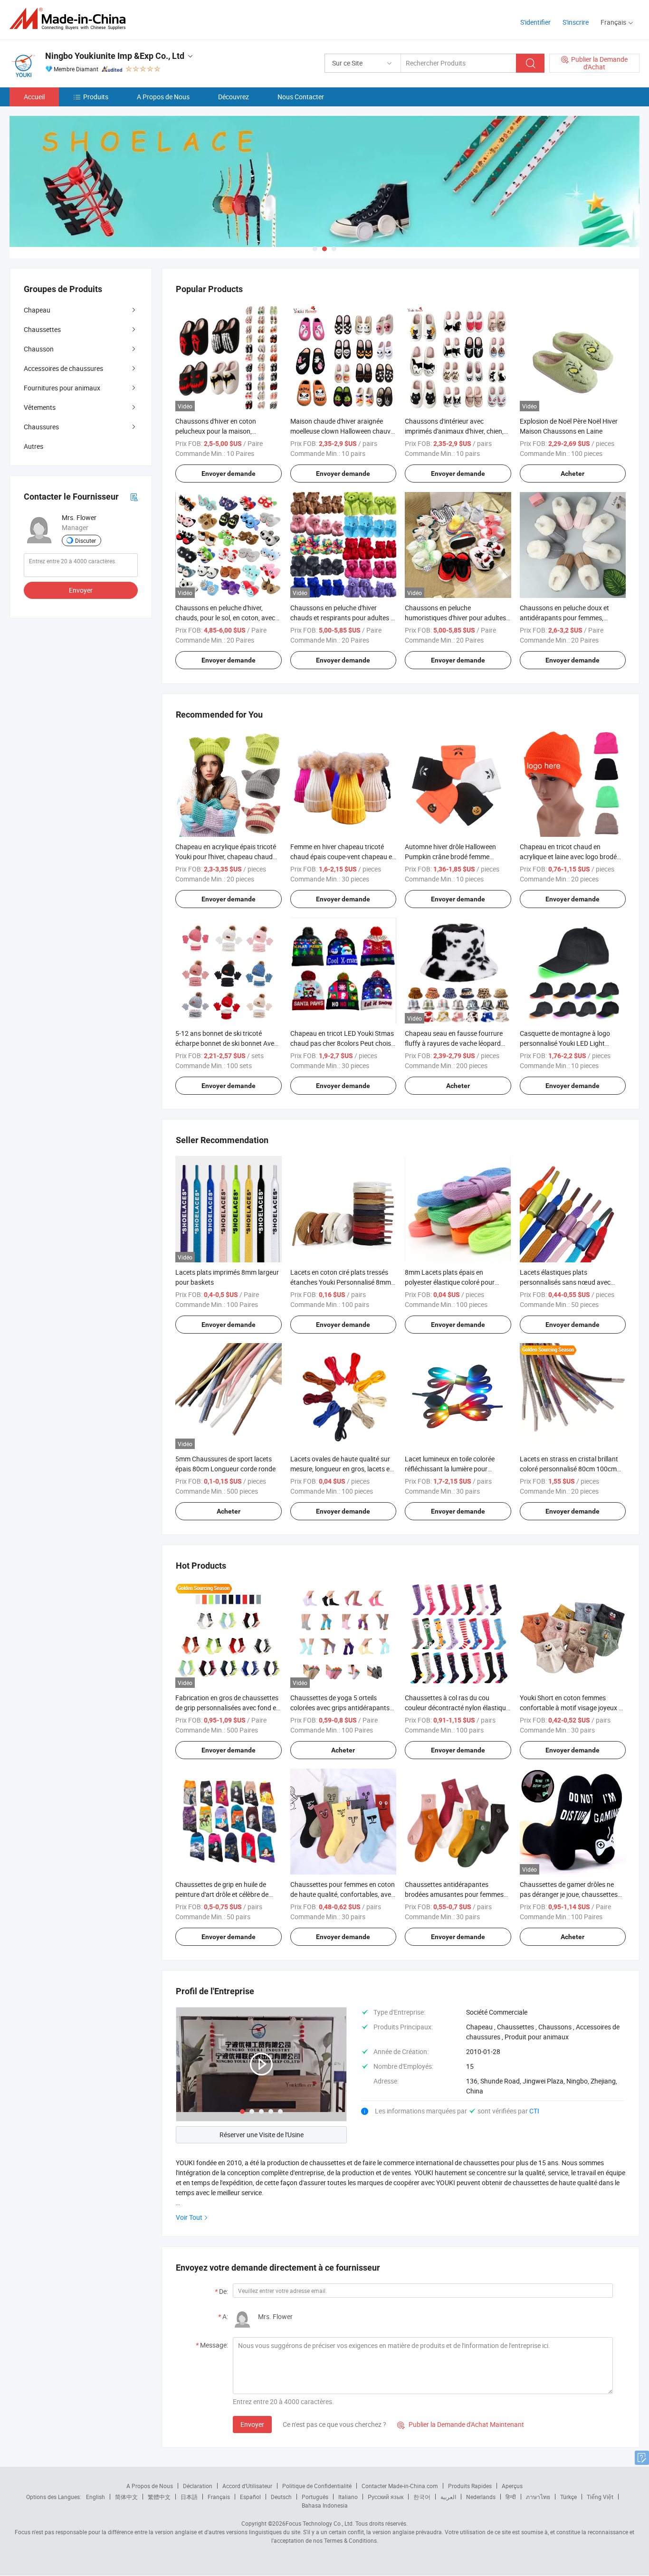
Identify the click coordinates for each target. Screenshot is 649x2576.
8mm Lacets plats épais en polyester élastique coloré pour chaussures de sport (450, 1282)
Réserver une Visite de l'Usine (262, 2135)
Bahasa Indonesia (325, 2505)
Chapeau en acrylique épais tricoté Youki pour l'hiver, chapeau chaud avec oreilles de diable (226, 857)
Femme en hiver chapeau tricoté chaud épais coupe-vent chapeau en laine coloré (343, 857)
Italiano (348, 2497)
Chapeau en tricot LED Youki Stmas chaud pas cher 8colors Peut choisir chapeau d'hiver (343, 1043)
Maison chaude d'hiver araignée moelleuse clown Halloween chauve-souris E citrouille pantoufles (343, 431)
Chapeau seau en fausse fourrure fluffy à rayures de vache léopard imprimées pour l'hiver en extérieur (454, 1043)
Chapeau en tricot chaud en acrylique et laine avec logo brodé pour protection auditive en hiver (568, 857)
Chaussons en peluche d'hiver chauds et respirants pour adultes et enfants (343, 618)
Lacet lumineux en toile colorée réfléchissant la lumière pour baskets (450, 1469)
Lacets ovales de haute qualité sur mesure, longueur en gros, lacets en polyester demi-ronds (342, 1469)
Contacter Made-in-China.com (400, 2486)
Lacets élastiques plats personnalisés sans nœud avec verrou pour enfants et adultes (565, 1282)
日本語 (189, 2497)
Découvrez (234, 97)
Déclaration (198, 2486)
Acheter (573, 474)
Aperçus (512, 2486)
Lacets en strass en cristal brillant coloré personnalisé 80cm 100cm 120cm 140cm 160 (569, 1469)
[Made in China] (71, 19)
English (95, 2497)
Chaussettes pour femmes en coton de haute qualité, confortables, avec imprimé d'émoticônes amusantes (343, 1894)
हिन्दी (511, 2497)
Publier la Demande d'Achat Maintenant (461, 2424)
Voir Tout (189, 2217)
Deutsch (281, 2497)
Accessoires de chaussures (63, 368)
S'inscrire (576, 22)
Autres (33, 446)
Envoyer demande (229, 474)
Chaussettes (42, 329)
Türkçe (568, 2497)
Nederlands (481, 2497)
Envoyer (252, 2424)
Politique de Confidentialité (317, 2486)
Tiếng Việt (600, 2497)
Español (250, 2497)
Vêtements (40, 407)
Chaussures (41, 427)
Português (315, 2497)
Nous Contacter (301, 97)
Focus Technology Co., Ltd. (320, 2523)
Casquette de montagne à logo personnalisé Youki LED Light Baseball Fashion (565, 1043)
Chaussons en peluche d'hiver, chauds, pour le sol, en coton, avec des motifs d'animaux (225, 618)
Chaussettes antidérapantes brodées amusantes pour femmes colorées (454, 1894)
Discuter (86, 540)
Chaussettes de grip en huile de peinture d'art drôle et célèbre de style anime (222, 1894)
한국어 (422, 2497)
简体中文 (126, 2497)
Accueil (34, 97)
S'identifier (535, 22)
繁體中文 (159, 2497)
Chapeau (37, 310)
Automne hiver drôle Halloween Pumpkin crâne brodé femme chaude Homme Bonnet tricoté (450, 857)
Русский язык (386, 2497)
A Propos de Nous (163, 97)
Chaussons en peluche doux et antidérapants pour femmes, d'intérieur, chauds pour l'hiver (564, 618)
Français (219, 2497)
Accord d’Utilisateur (247, 2486)
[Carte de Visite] (134, 497)
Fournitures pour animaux (62, 388)
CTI (534, 2111)
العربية (448, 2497)
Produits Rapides (470, 2486)
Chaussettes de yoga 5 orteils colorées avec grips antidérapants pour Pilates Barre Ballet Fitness (340, 1708)
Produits (96, 97)
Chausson (39, 349)
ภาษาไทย (538, 2497)
